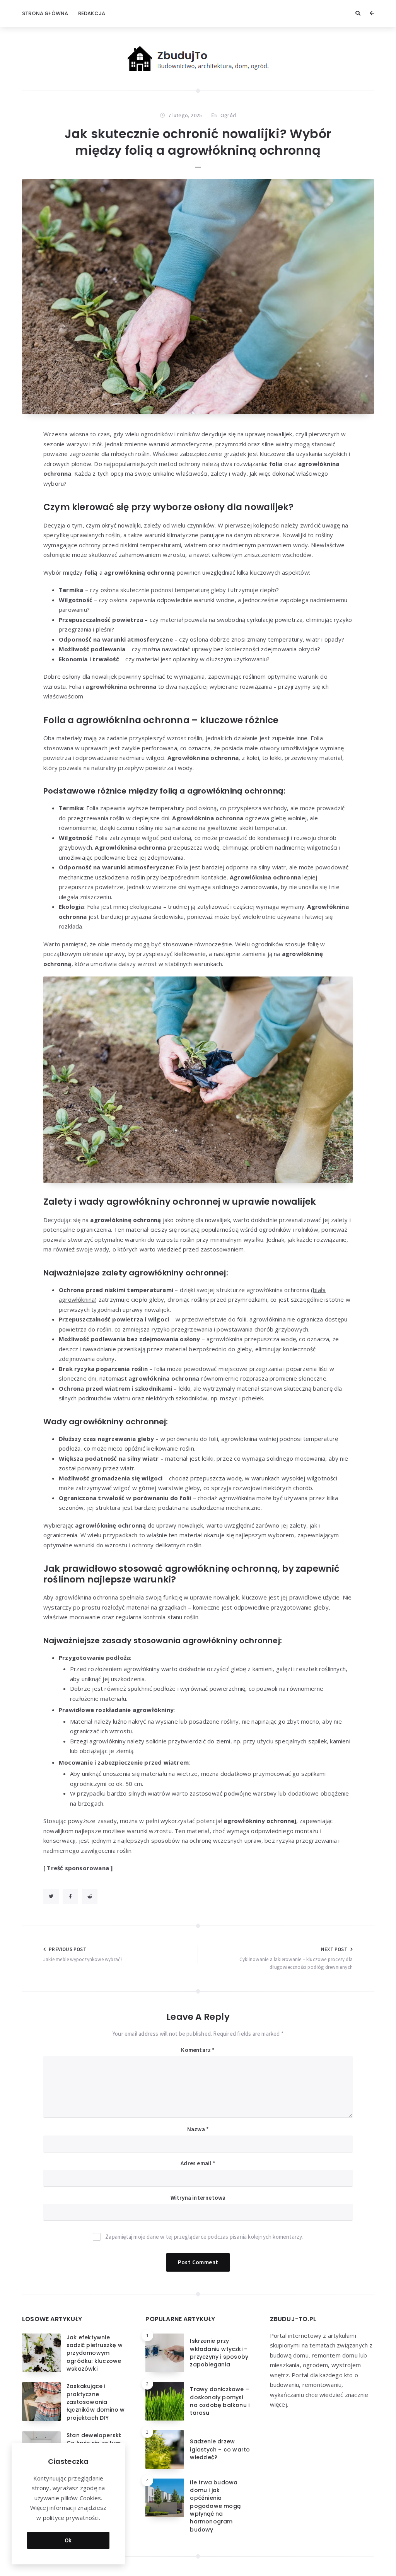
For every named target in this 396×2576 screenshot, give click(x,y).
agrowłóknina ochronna (87, 1597)
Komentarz (198, 2050)
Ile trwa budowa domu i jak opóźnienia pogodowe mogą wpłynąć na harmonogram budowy (215, 2506)
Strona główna (45, 13)
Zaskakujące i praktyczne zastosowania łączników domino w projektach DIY (96, 2402)
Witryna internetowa (198, 2198)
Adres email (198, 2163)
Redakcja (92, 13)
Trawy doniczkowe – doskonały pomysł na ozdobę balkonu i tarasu (220, 2401)
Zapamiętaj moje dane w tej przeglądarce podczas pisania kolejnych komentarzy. (204, 2237)
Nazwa (198, 2129)
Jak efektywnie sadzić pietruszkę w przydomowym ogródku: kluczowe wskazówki (95, 2353)
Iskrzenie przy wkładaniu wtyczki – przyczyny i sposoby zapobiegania (219, 2353)
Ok (68, 2540)
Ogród (228, 115)
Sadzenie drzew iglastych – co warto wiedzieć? (220, 2449)
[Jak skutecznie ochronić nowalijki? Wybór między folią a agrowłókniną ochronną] (198, 296)
